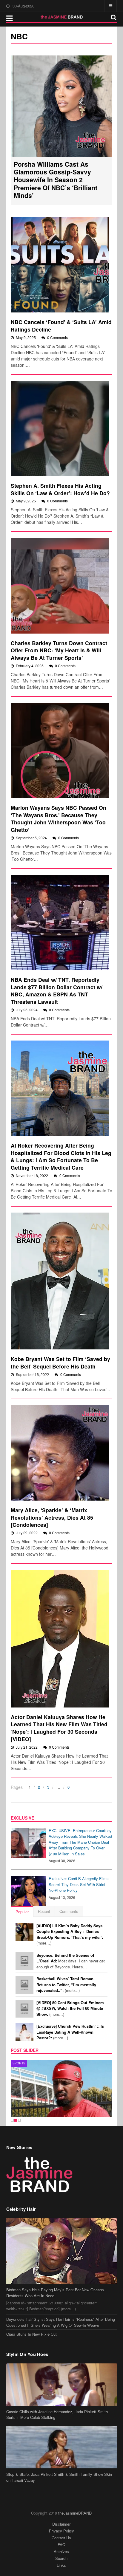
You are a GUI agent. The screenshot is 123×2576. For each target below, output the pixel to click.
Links (61, 2565)
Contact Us (61, 2538)
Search (61, 2558)
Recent (44, 1911)
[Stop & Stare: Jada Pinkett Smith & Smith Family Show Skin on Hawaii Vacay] (62, 2447)
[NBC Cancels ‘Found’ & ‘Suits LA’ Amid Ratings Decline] (60, 265)
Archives (61, 2551)
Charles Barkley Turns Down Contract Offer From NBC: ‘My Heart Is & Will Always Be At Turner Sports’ (59, 650)
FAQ (61, 2545)
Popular (22, 1912)
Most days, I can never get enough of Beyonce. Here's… (71, 1961)
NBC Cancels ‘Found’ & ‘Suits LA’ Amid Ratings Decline (61, 326)
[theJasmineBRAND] (62, 17)
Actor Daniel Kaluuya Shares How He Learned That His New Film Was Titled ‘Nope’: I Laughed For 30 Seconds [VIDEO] (59, 1728)
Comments (69, 1911)
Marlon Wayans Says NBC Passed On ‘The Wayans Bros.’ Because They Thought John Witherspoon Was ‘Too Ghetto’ (59, 819)
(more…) (70, 1934)
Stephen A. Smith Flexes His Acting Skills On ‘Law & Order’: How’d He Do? (60, 489)
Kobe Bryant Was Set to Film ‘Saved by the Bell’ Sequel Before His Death (60, 1363)
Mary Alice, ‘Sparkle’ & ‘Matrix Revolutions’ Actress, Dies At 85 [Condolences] (52, 1517)
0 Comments (57, 337)
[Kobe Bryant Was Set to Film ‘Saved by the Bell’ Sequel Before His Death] (60, 1281)
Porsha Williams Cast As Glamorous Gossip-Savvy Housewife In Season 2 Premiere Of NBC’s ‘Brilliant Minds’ (56, 180)
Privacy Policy (61, 2531)
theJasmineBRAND (75, 2513)
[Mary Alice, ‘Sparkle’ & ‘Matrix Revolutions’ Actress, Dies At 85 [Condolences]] (60, 1453)
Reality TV (22, 2063)
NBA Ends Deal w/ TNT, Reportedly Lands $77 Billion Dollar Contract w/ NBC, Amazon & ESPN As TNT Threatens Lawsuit (57, 991)
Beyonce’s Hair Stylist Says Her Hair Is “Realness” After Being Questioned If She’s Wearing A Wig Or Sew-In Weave (61, 2322)
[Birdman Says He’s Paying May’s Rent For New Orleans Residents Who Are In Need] (62, 2251)
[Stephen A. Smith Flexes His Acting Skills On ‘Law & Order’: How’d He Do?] (60, 428)
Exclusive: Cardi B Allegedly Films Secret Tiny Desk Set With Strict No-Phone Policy (79, 1884)
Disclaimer (61, 2524)
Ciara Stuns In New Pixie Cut (31, 2334)
